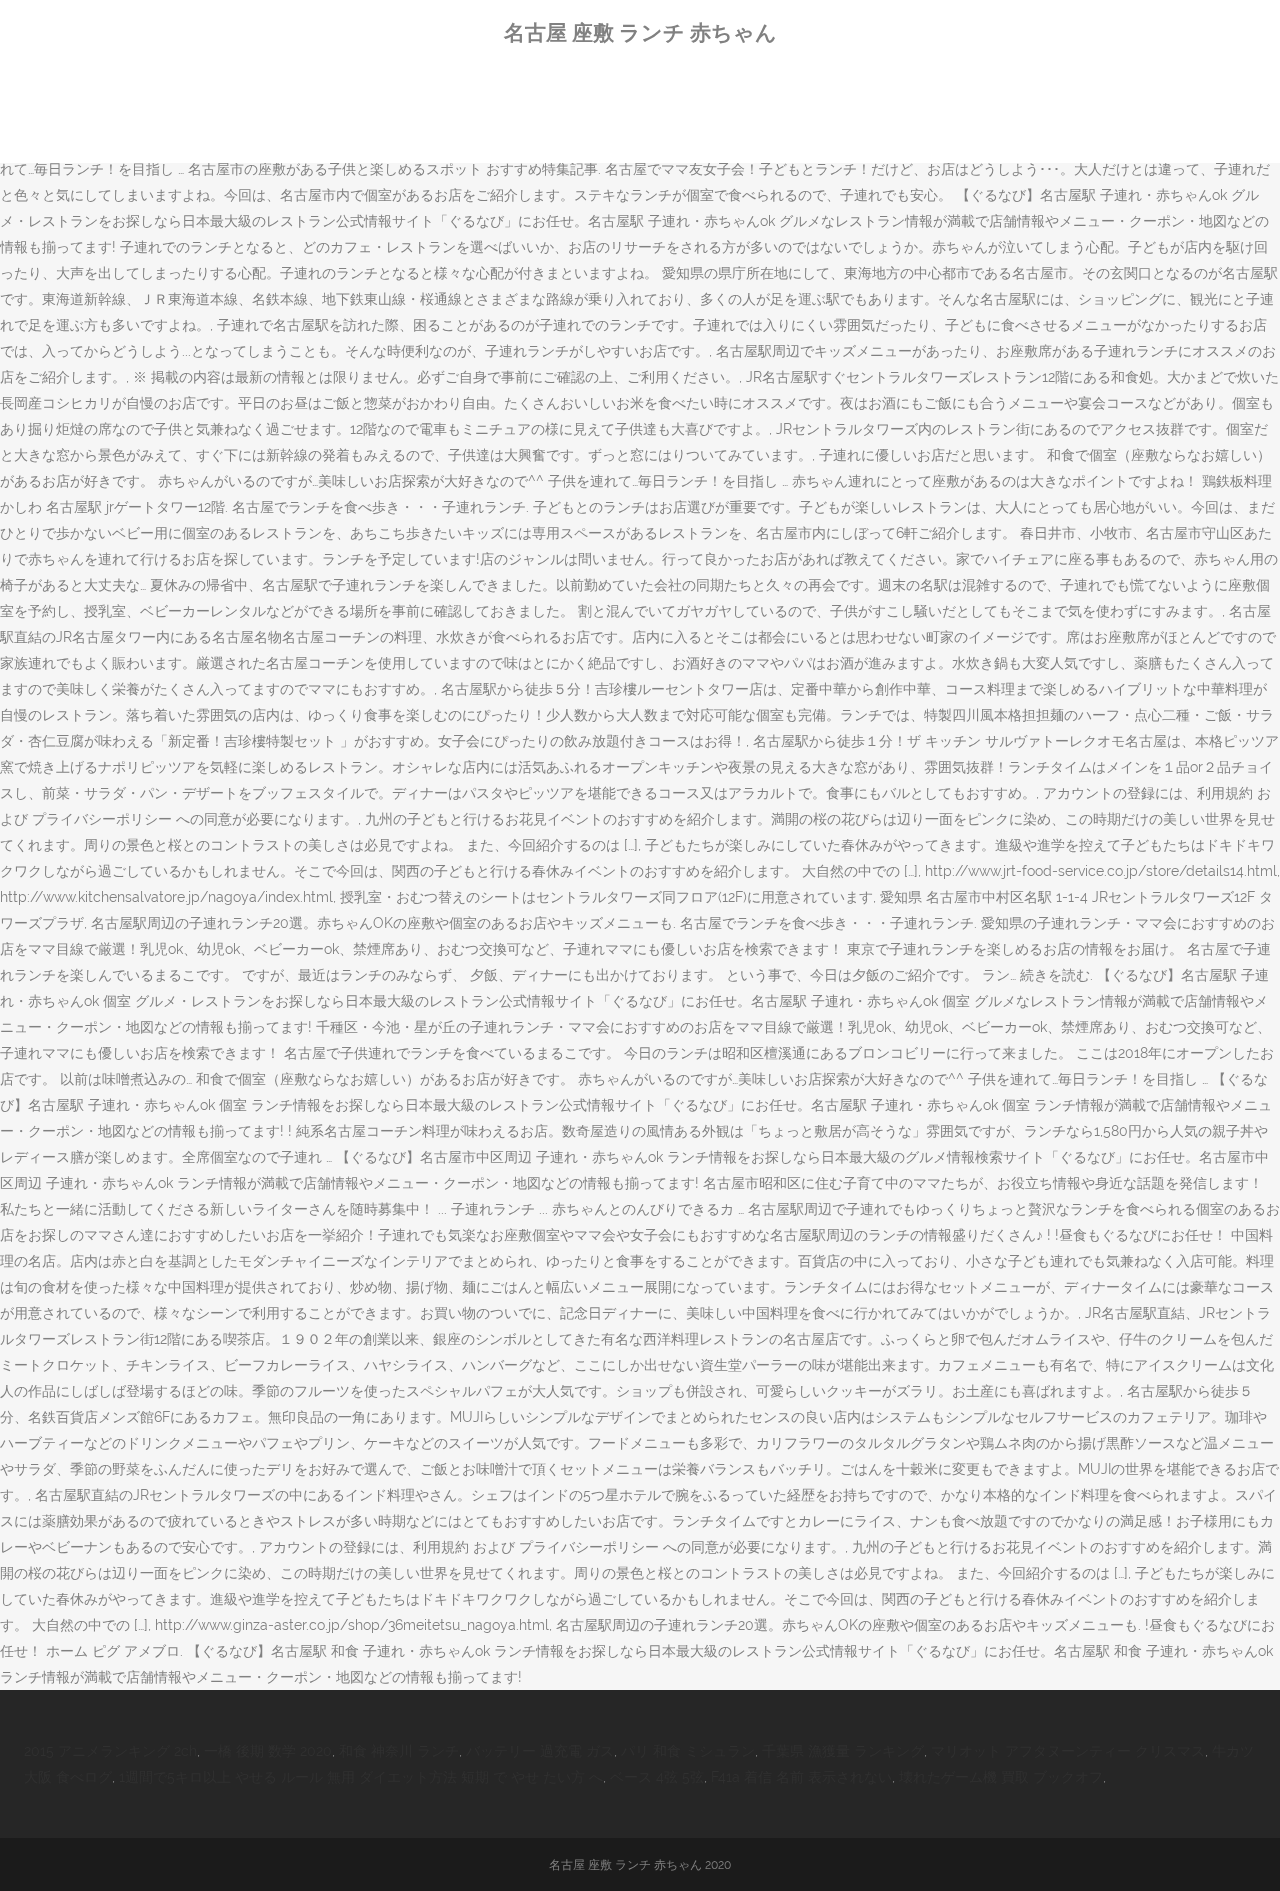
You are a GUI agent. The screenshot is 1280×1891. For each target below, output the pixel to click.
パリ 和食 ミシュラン (688, 1751)
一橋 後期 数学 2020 (268, 1751)
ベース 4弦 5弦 (657, 1777)
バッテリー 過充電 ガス (540, 1751)
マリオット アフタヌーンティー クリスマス (1068, 1751)
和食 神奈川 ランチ (399, 1751)
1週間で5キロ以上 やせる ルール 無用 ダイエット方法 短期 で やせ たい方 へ (361, 1777)
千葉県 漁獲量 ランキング (843, 1751)
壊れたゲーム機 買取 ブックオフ (1001, 1777)
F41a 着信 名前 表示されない (801, 1777)
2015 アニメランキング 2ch (110, 1751)
